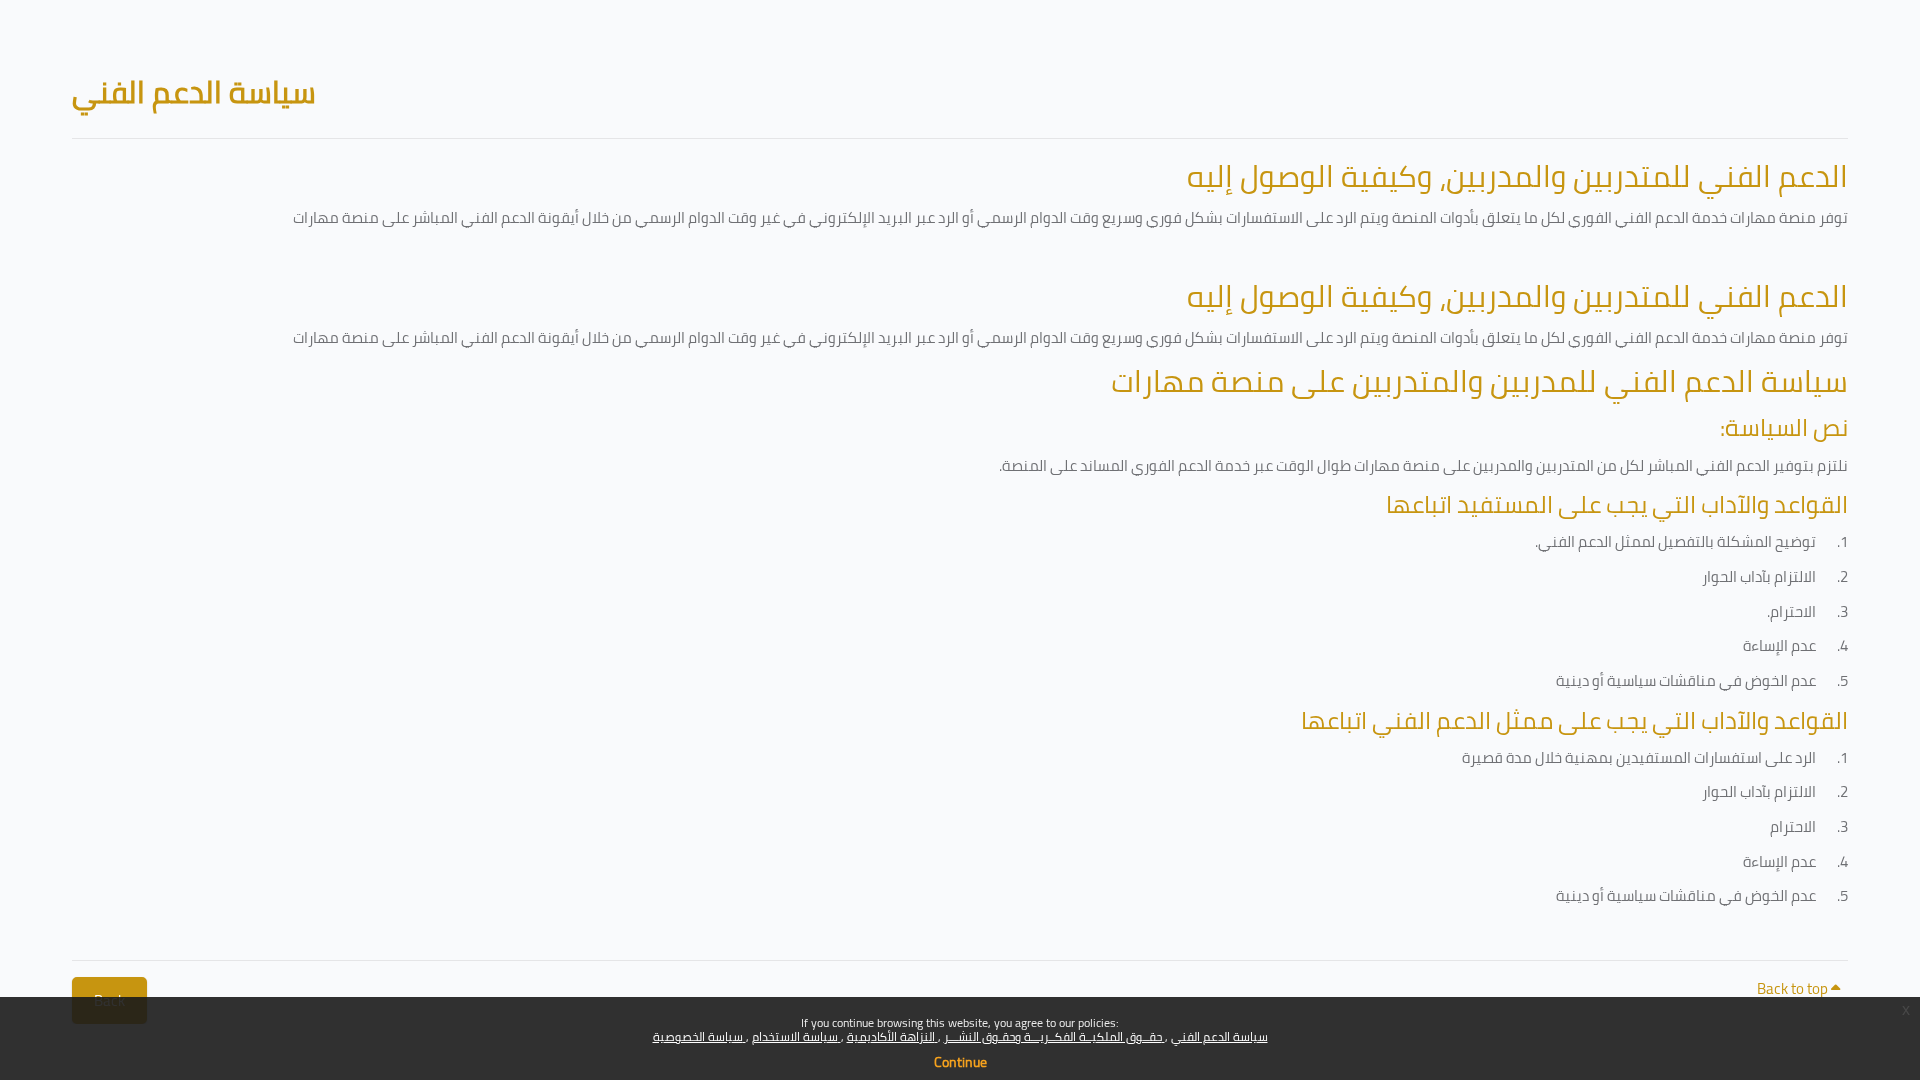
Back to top (1794, 988)
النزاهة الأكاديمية (892, 1036)
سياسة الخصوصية (699, 1036)
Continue (960, 1062)
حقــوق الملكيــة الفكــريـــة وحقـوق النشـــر (1054, 1036)
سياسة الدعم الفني (1219, 1036)
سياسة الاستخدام (796, 1036)
